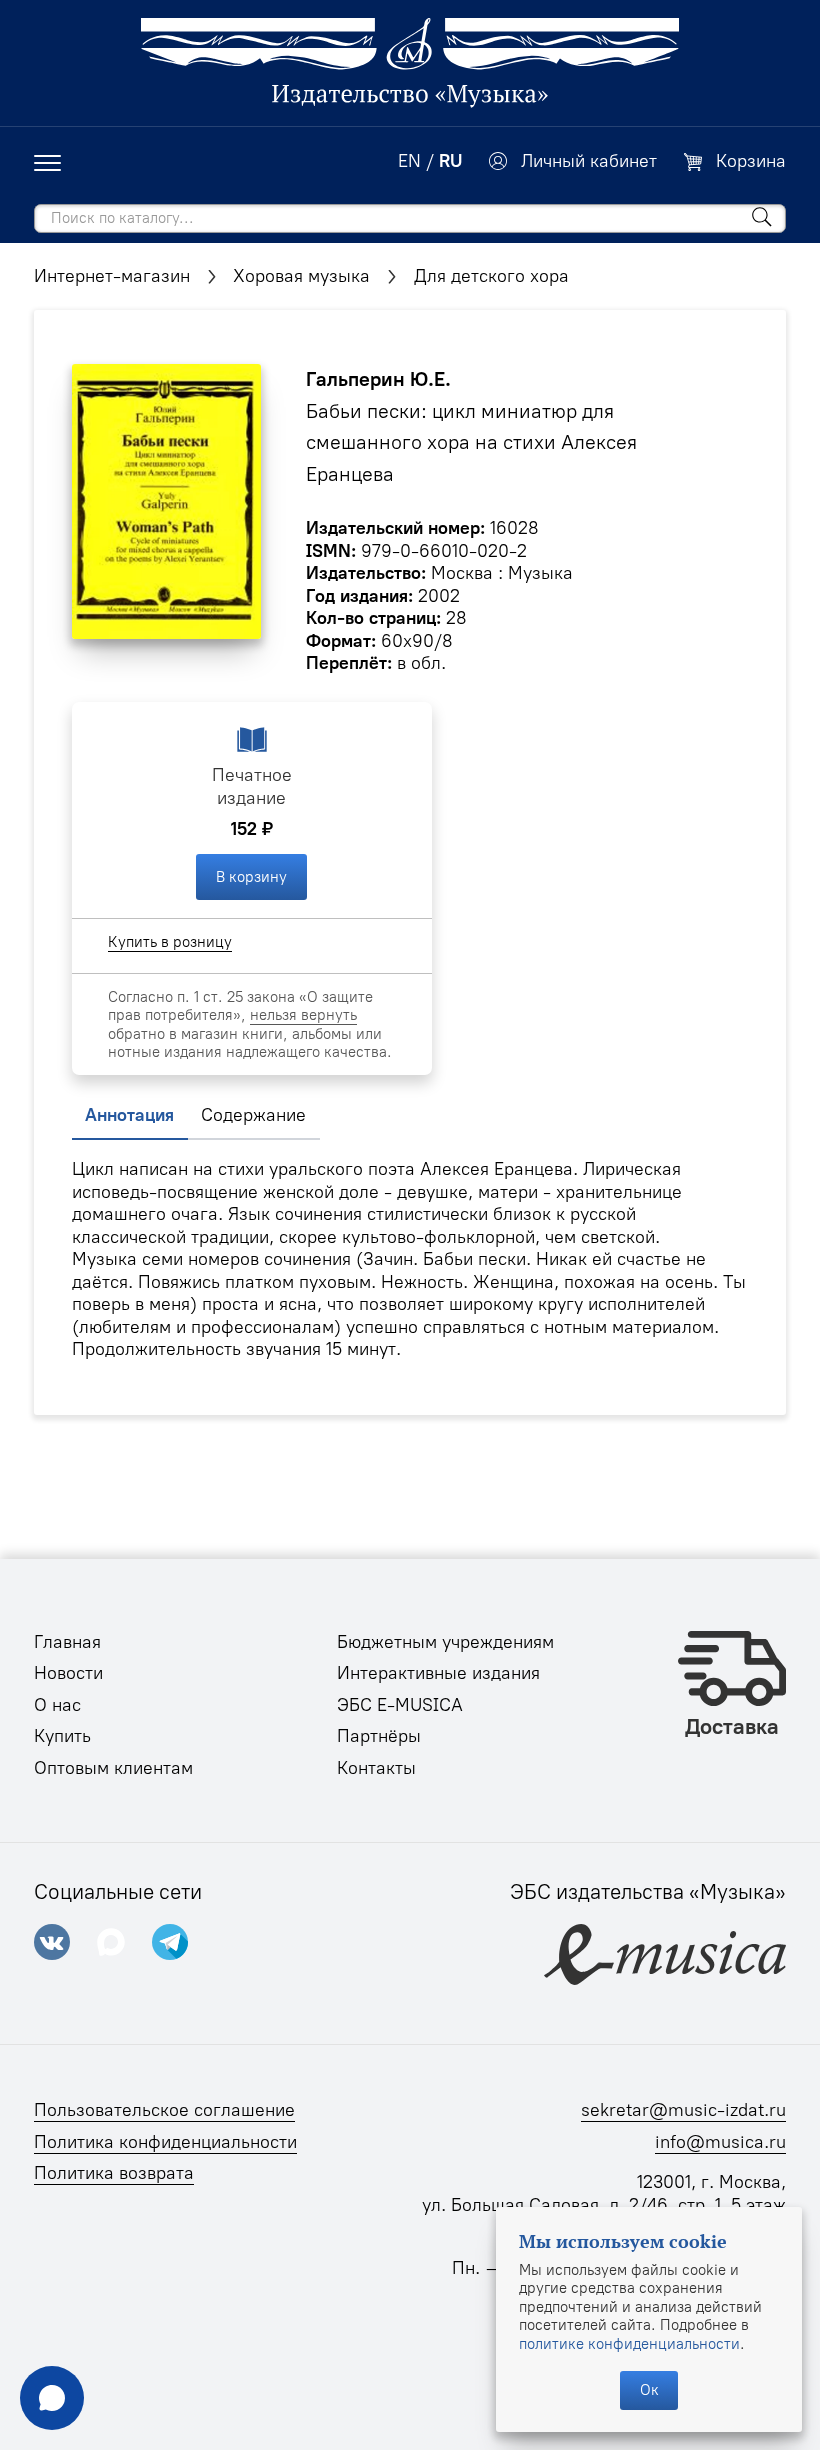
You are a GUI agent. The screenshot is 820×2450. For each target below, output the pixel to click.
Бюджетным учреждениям (445, 1642)
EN (409, 161)
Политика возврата (114, 2173)
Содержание (253, 1115)
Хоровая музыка (301, 276)
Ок (649, 2390)
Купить (62, 1736)
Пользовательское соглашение (164, 2110)
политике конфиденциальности (629, 2344)
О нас (57, 1705)
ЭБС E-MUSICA (400, 1705)
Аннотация (129, 1115)
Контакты (376, 1768)
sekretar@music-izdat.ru (683, 2110)
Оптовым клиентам (113, 1768)
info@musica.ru (720, 2142)
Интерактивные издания (438, 1673)
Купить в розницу (170, 942)
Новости (68, 1673)
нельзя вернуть (303, 1015)
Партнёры (379, 1736)
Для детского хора (491, 276)
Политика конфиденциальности (165, 2142)
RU (450, 161)
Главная (67, 1642)
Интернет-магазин (112, 276)
